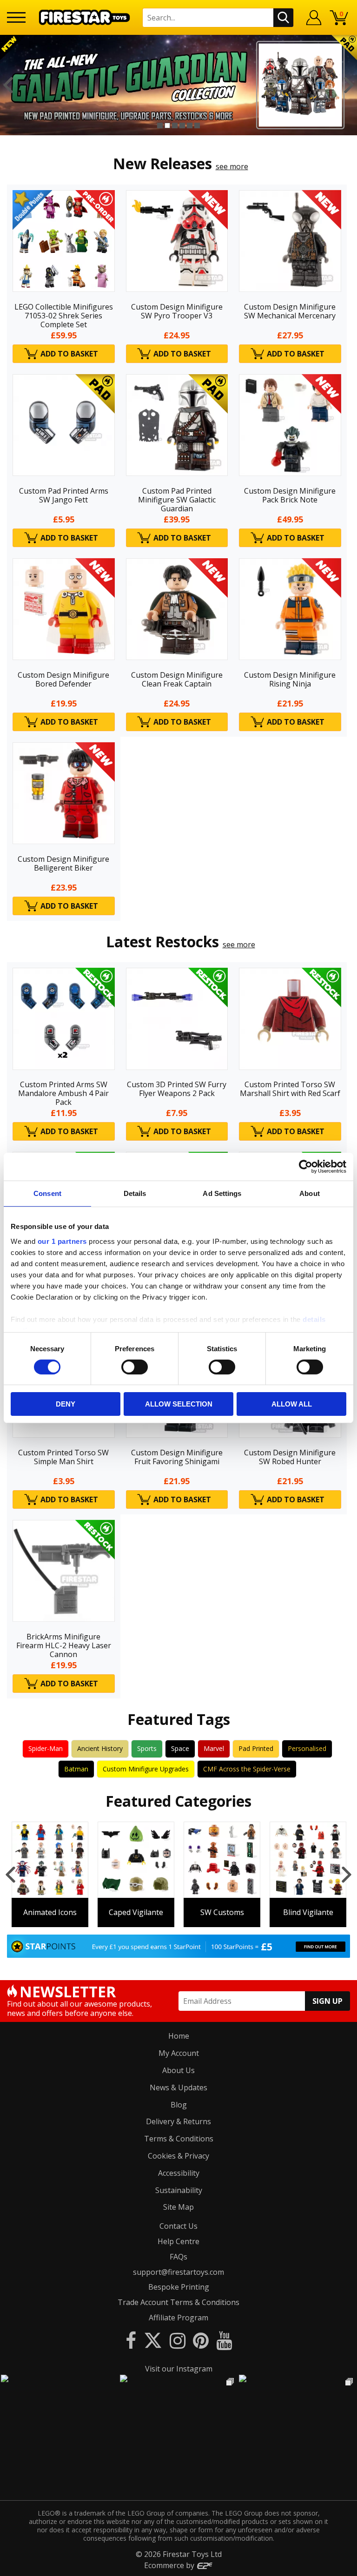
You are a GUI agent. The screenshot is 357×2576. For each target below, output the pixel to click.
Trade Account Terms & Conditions (178, 2302)
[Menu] (16, 17)
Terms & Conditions (179, 2139)
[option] (178, 85)
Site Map (178, 2207)
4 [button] (182, 125)
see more (232, 166)
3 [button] (175, 125)
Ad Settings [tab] (222, 1193)
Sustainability (179, 2190)
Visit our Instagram (179, 2369)
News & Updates (178, 2087)
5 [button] (190, 125)
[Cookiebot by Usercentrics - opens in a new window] (306, 1167)
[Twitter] (153, 2340)
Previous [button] (8, 85)
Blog (179, 2105)
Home (179, 2036)
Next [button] (349, 85)
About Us (178, 2070)
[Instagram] (178, 2340)
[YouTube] (224, 2340)
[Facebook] (131, 2340)
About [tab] (310, 1193)
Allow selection (179, 1404)
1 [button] (160, 125)
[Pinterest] (201, 2340)
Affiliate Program (178, 2318)
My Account (179, 2053)
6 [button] (197, 125)
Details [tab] (135, 1193)
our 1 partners (62, 1241)
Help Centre (178, 2241)
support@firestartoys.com (178, 2272)
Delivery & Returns (178, 2121)
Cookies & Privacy (178, 2156)
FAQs (178, 2257)
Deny (66, 1404)
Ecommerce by (170, 2565)
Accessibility (179, 2173)
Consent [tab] (47, 1193)
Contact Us (178, 2226)
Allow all (292, 1404)
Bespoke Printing (179, 2287)
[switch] (135, 1367)
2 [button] (167, 125)
